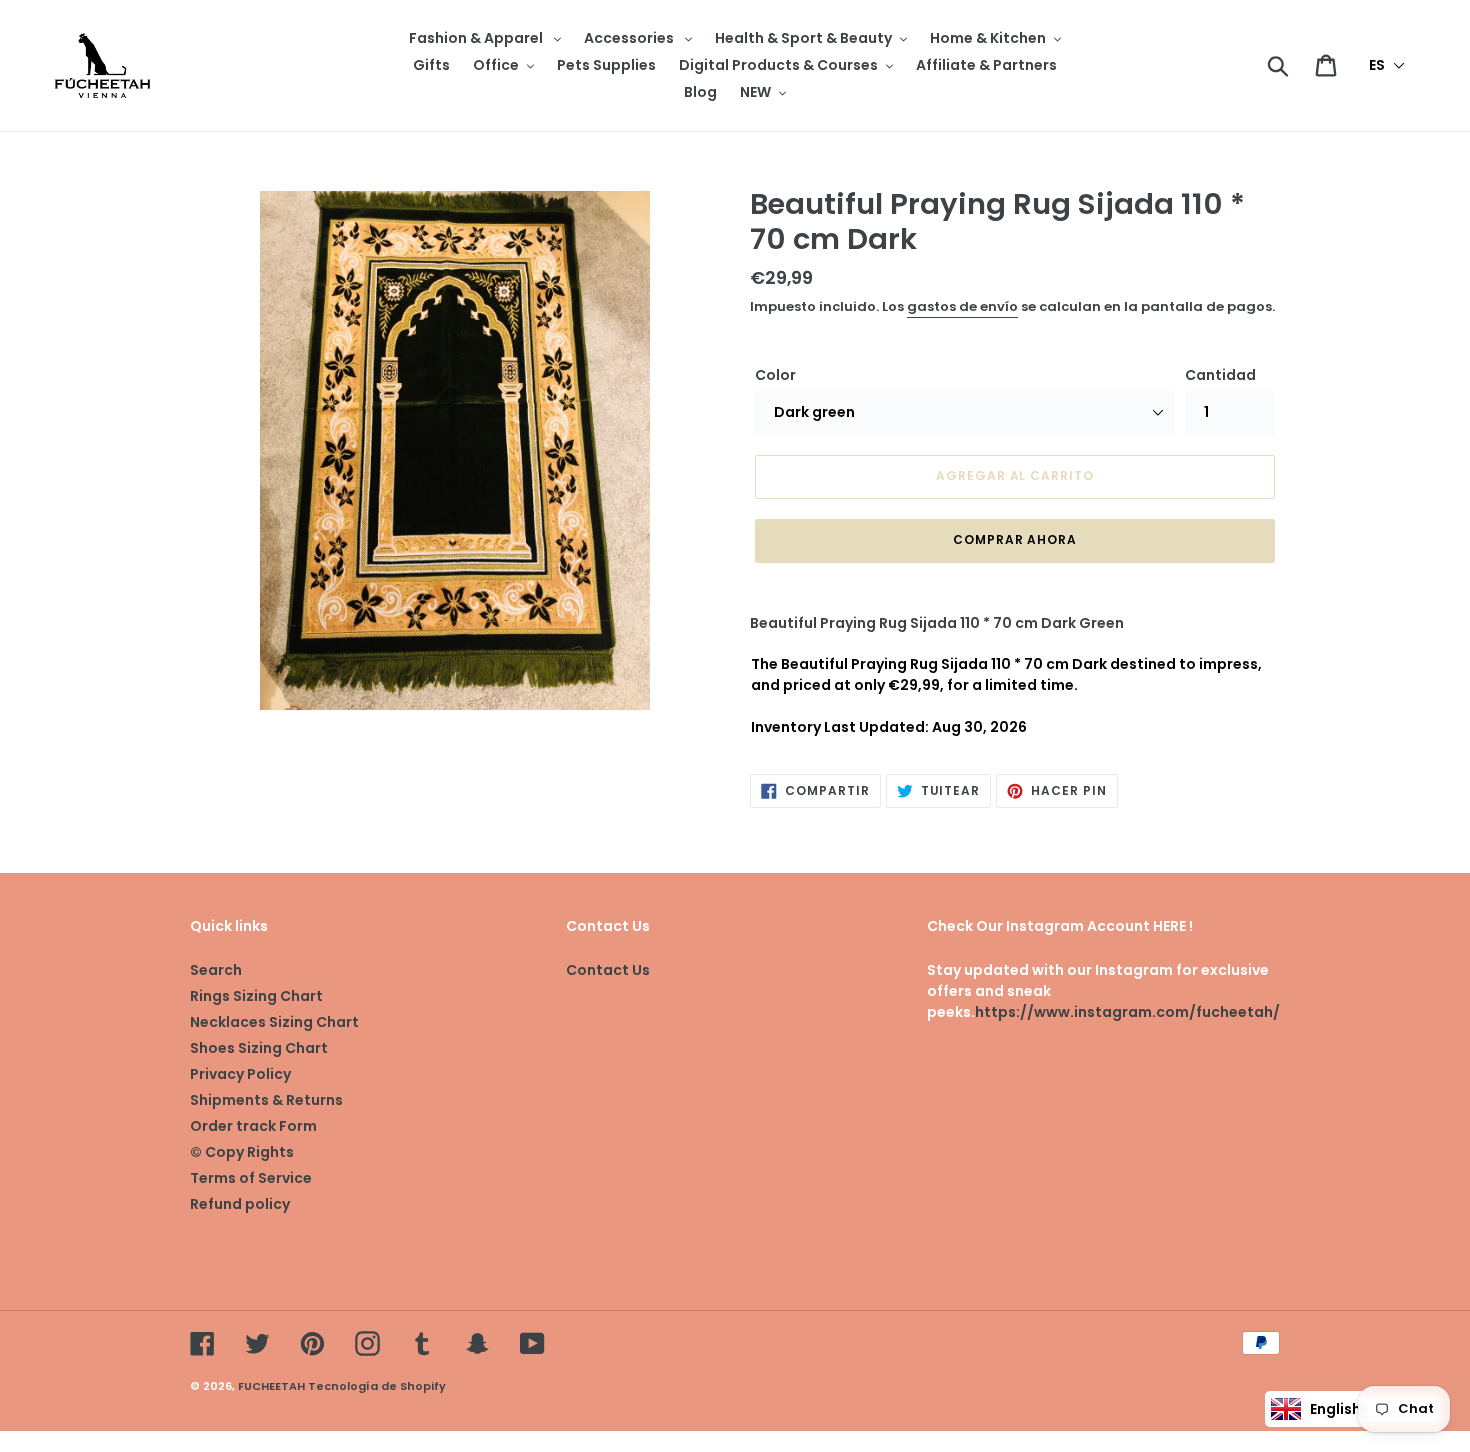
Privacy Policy (240, 1074)
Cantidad (1220, 375)
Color (775, 375)
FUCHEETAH (271, 1386)
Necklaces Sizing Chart (274, 1022)
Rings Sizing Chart (256, 996)
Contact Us (608, 970)
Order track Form (253, 1126)
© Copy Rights (242, 1152)
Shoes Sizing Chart (259, 1048)
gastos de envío (962, 306)
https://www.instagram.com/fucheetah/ (1127, 1012)
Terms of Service (251, 1178)
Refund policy (240, 1204)
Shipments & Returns (266, 1100)
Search (216, 970)
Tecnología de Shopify (377, 1386)
